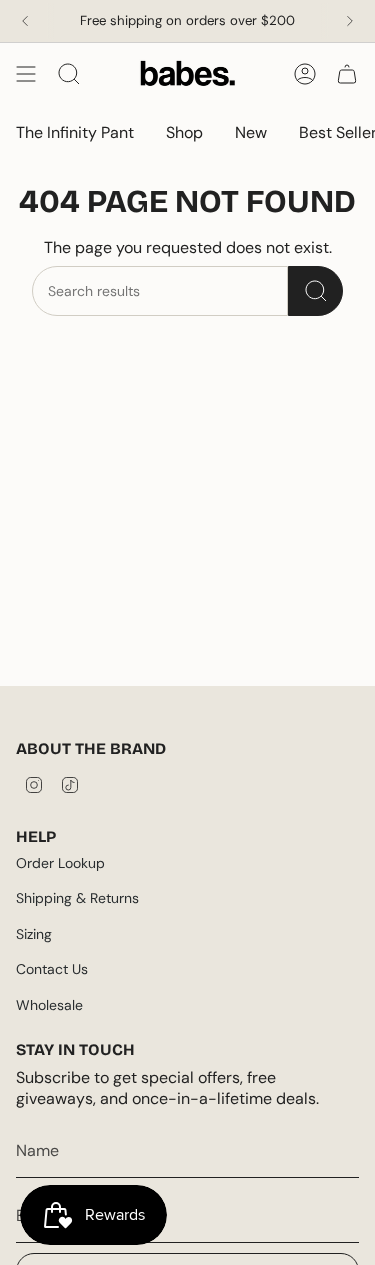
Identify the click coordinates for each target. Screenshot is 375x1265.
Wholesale (49, 1005)
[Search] (315, 291)
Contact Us (52, 969)
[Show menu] (26, 74)
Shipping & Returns (77, 898)
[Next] (350, 21)
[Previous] (25, 21)
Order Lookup (60, 863)
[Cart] (347, 74)
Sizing (34, 934)
